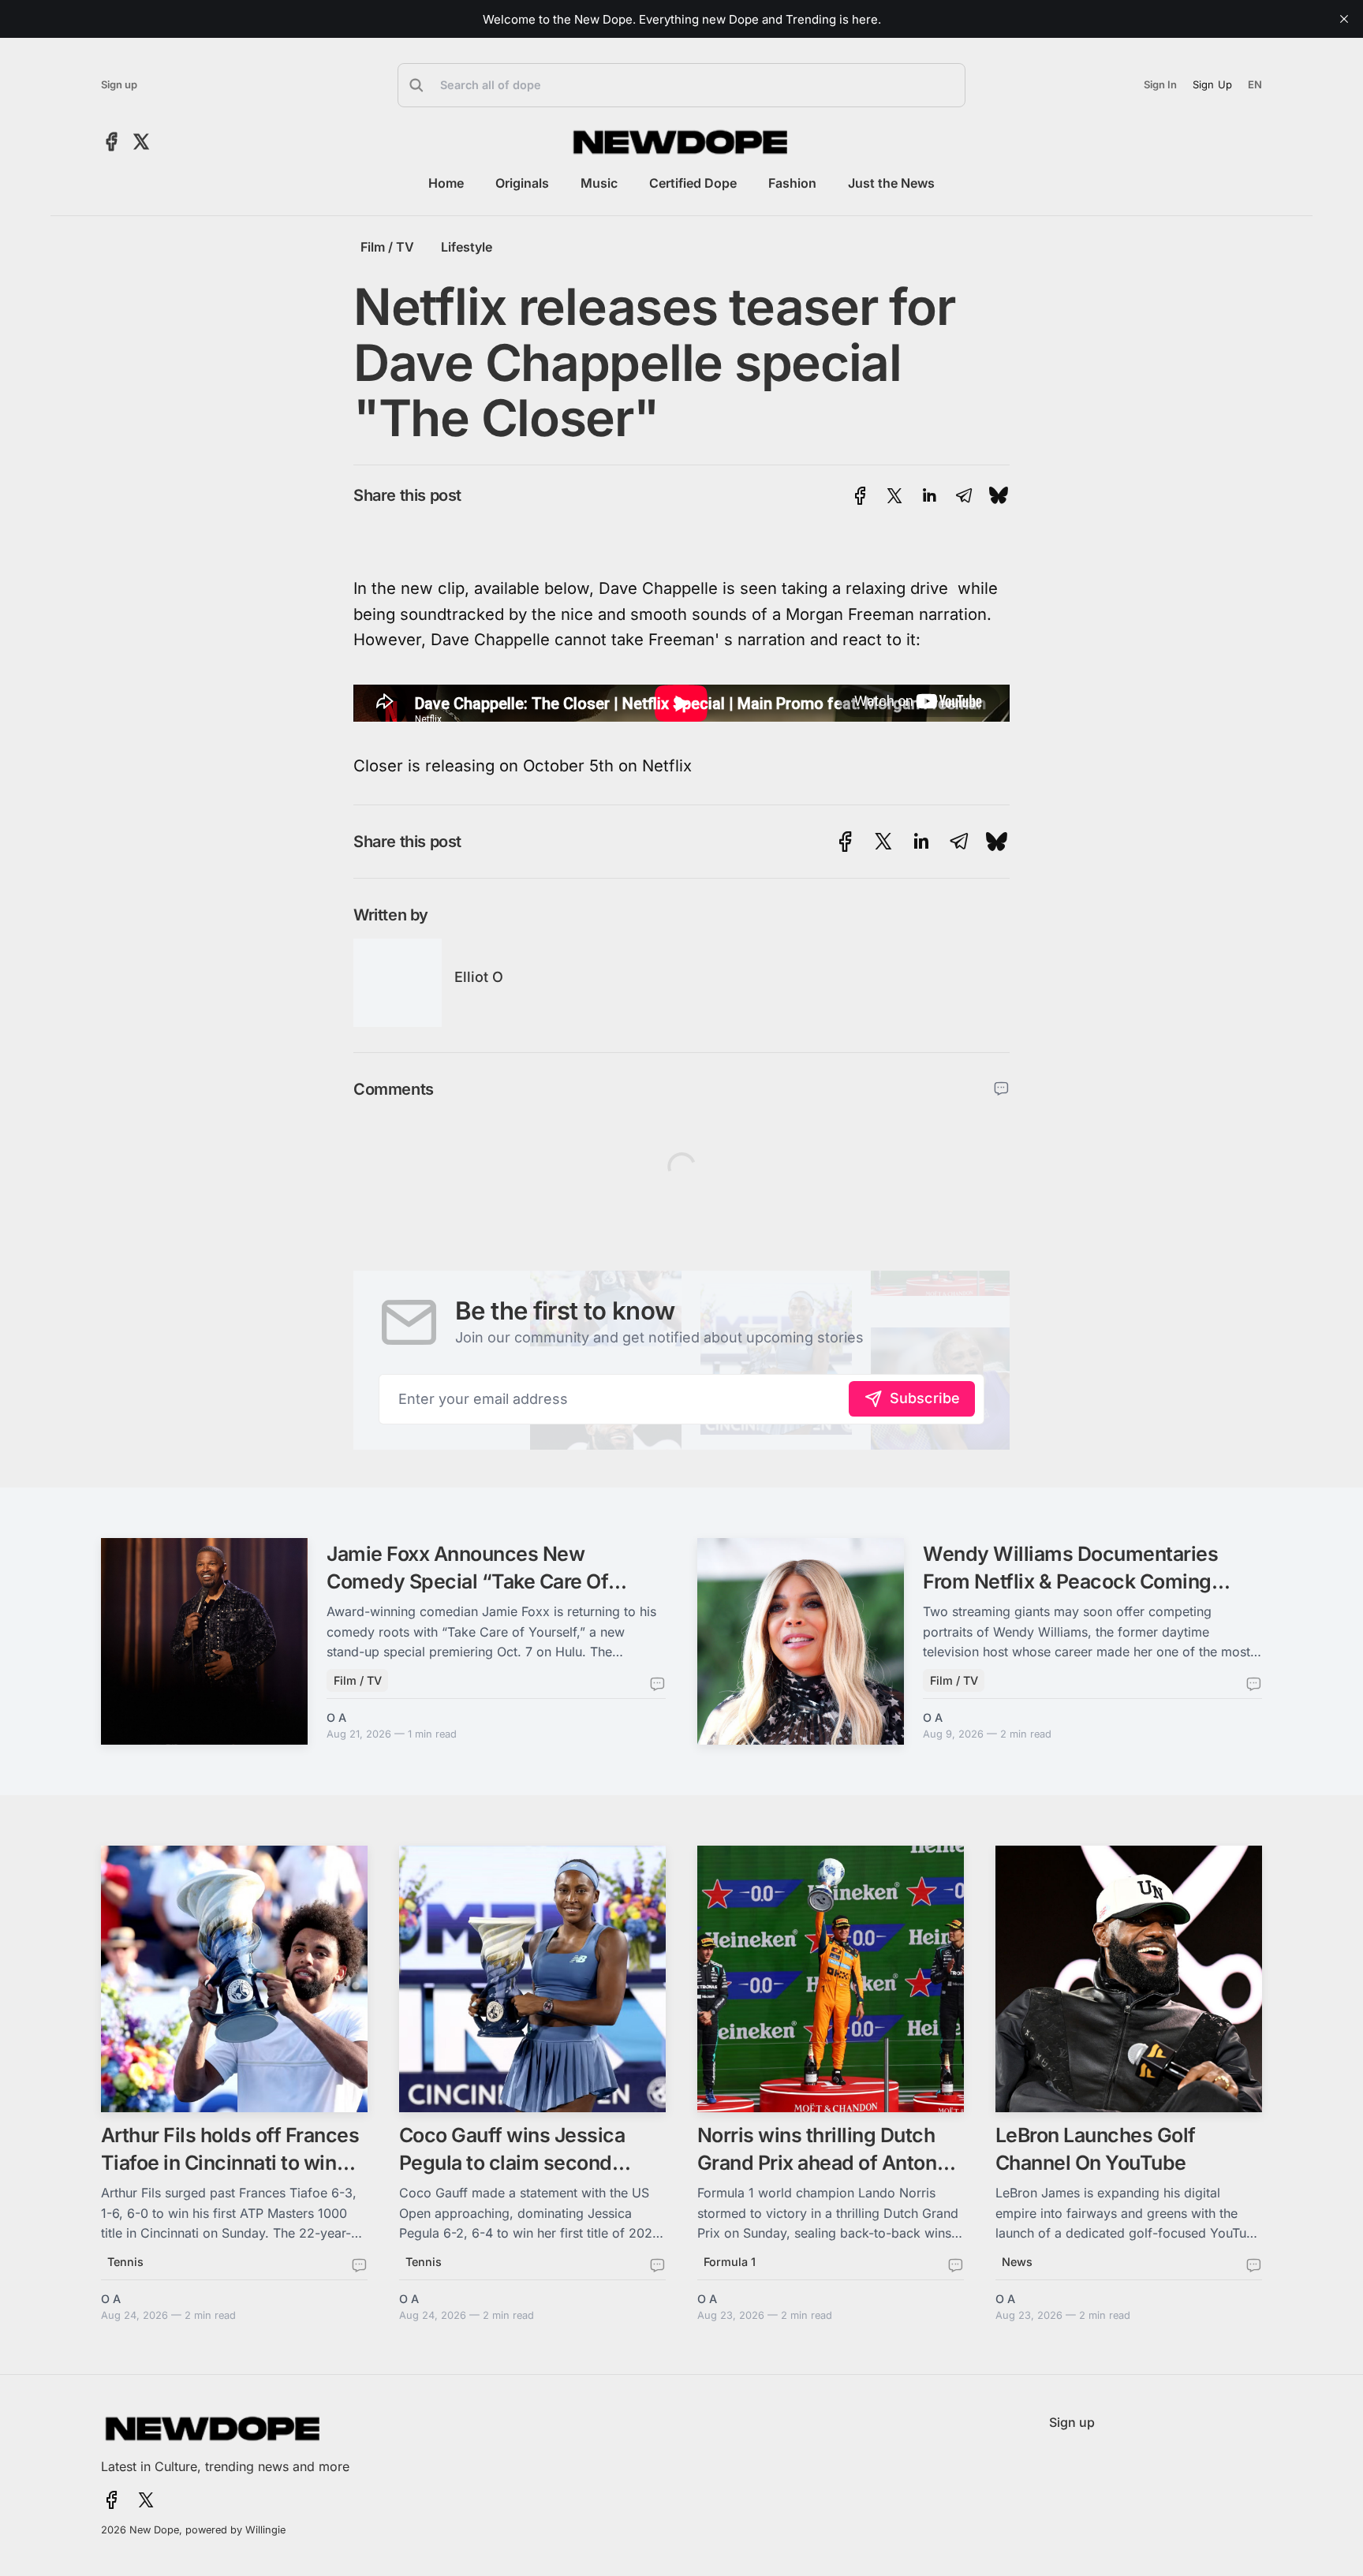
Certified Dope (693, 183)
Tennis (125, 2262)
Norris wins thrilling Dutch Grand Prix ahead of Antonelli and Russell (831, 2163)
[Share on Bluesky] (999, 496)
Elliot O (479, 977)
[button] (681, 85)
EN (1255, 85)
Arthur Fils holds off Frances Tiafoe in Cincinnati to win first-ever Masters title (230, 2163)
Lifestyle (467, 247)
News (1017, 2262)
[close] (1344, 19)
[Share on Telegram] (964, 496)
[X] (141, 142)
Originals (522, 183)
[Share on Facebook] (860, 496)
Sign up (119, 85)
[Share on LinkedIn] (929, 496)
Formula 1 (730, 2262)
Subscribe (925, 1398)
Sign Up (1212, 84)
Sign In (1160, 85)
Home (446, 183)
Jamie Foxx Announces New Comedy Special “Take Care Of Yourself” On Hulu (467, 1581)
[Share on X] (894, 496)
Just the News (891, 183)
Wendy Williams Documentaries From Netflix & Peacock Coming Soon (1070, 1581)
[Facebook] (112, 142)
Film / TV (387, 247)
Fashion (792, 183)
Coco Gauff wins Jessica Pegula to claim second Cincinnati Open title (512, 2163)
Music (599, 183)
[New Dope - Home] (681, 142)
